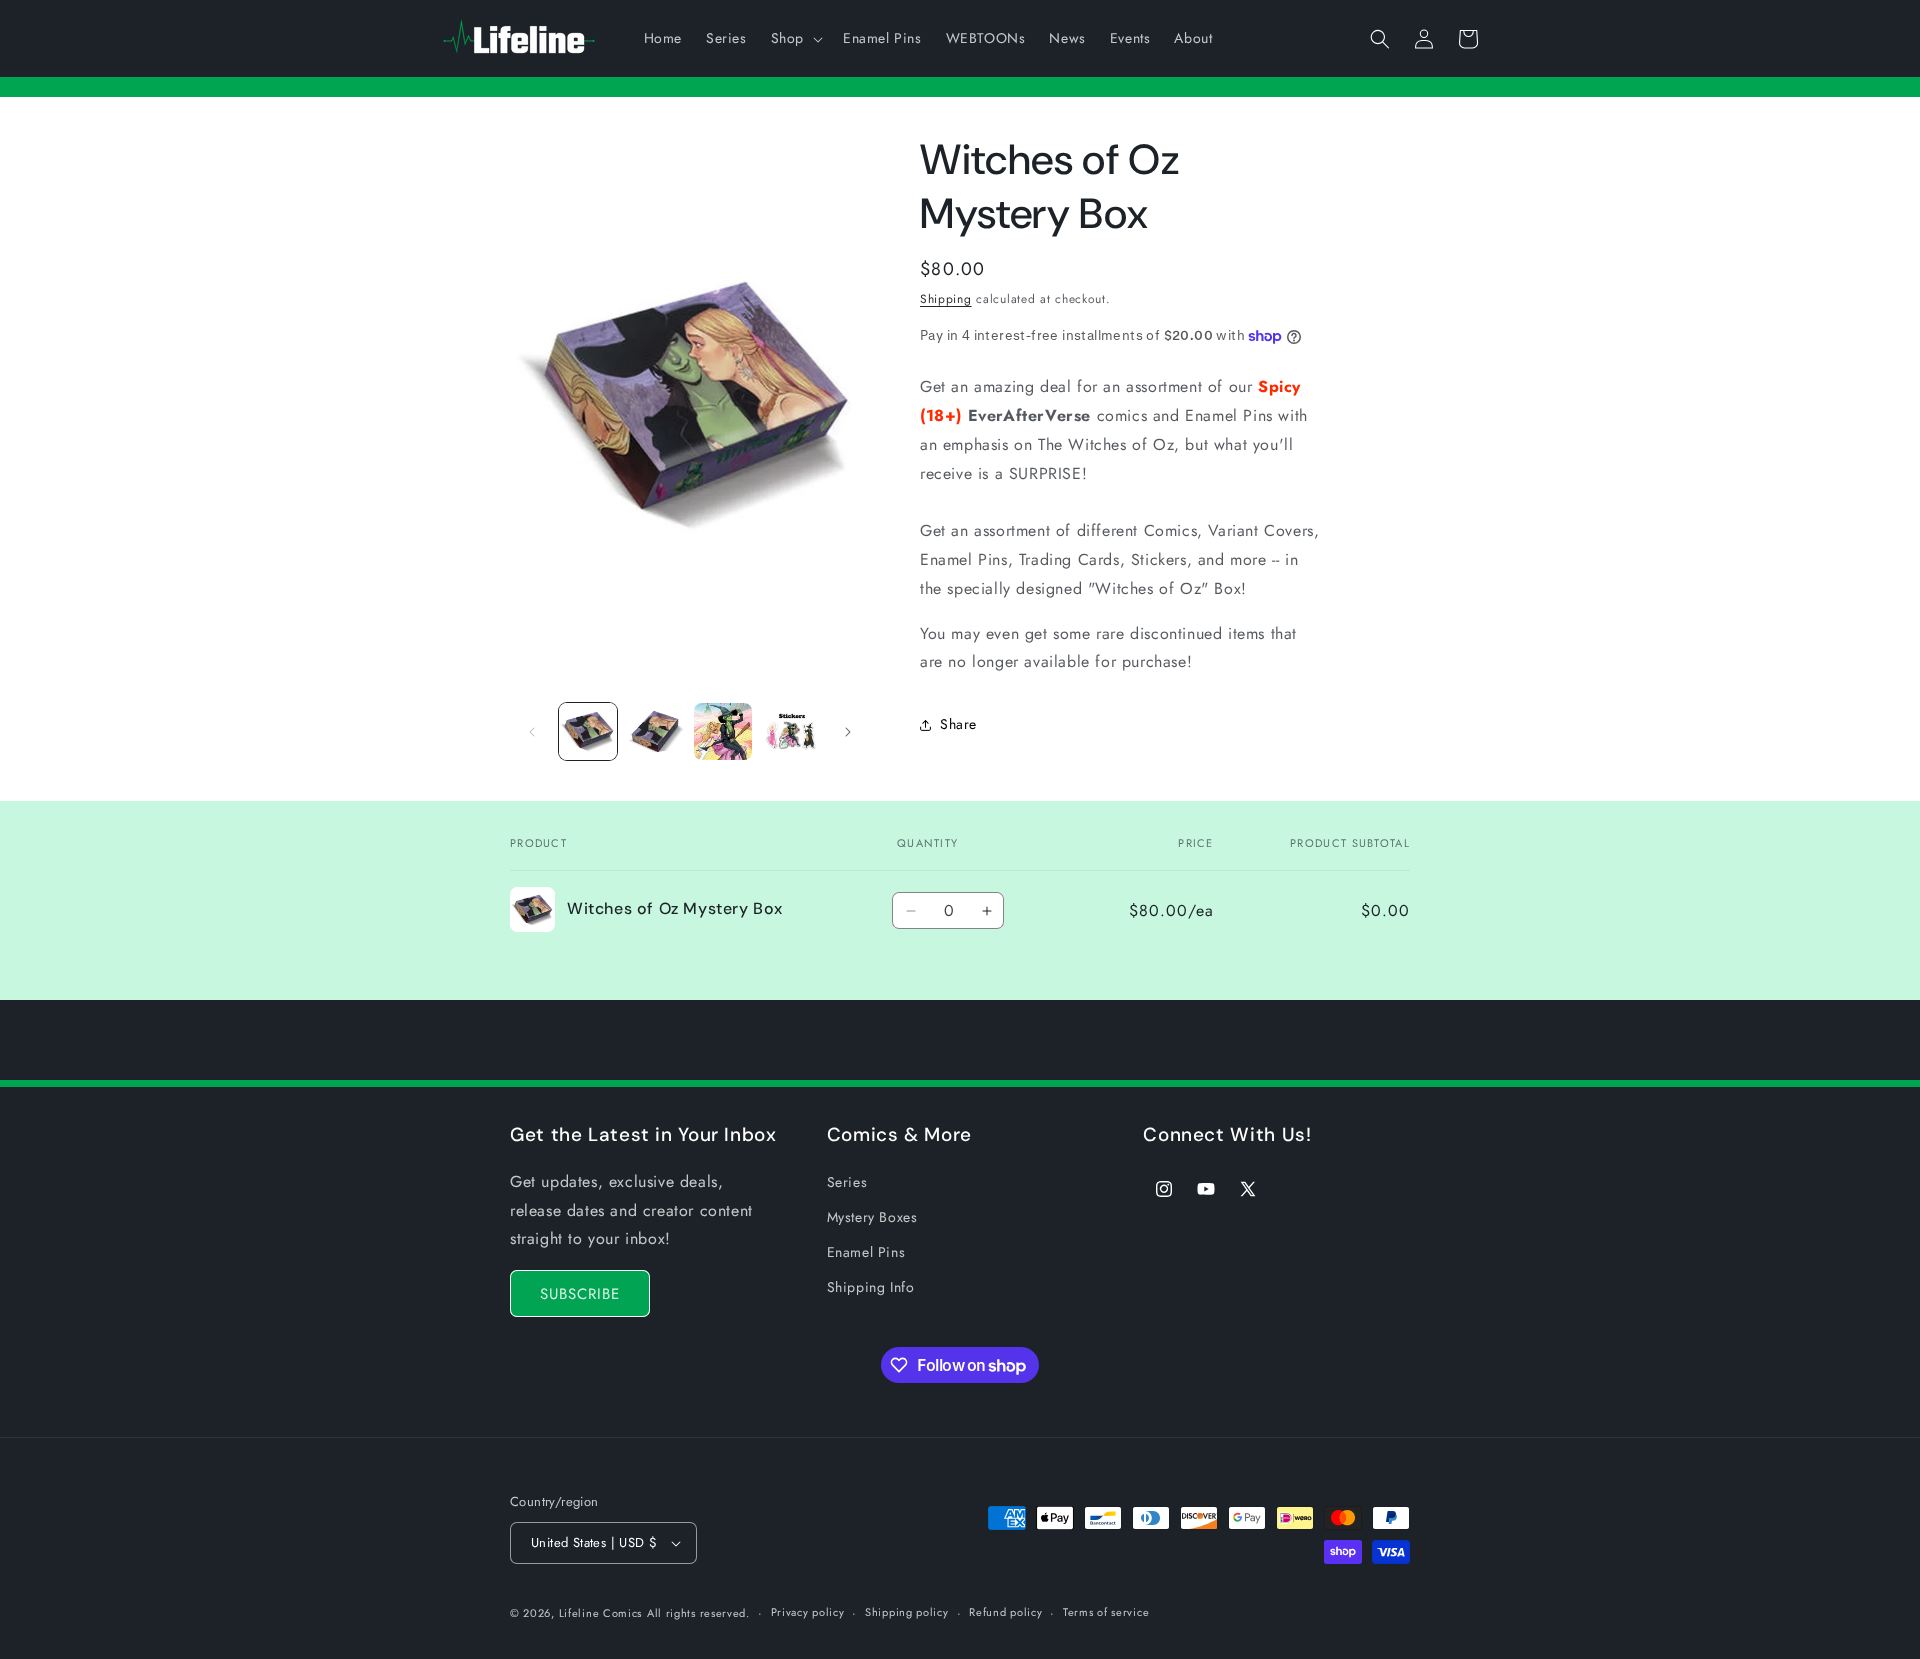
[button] (795, 38)
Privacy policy (808, 1612)
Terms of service (1106, 1612)
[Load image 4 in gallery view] (791, 732)
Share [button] (958, 724)
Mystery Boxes (872, 1217)
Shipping (946, 299)
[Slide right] (848, 732)
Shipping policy (907, 1612)
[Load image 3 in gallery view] (723, 732)
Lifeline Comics (601, 1613)
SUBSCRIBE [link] (580, 1294)
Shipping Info (871, 1287)
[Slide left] (532, 732)
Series (847, 1182)
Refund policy (1005, 1612)
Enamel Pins (866, 1252)
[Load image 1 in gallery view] (588, 732)
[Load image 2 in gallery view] (656, 732)
